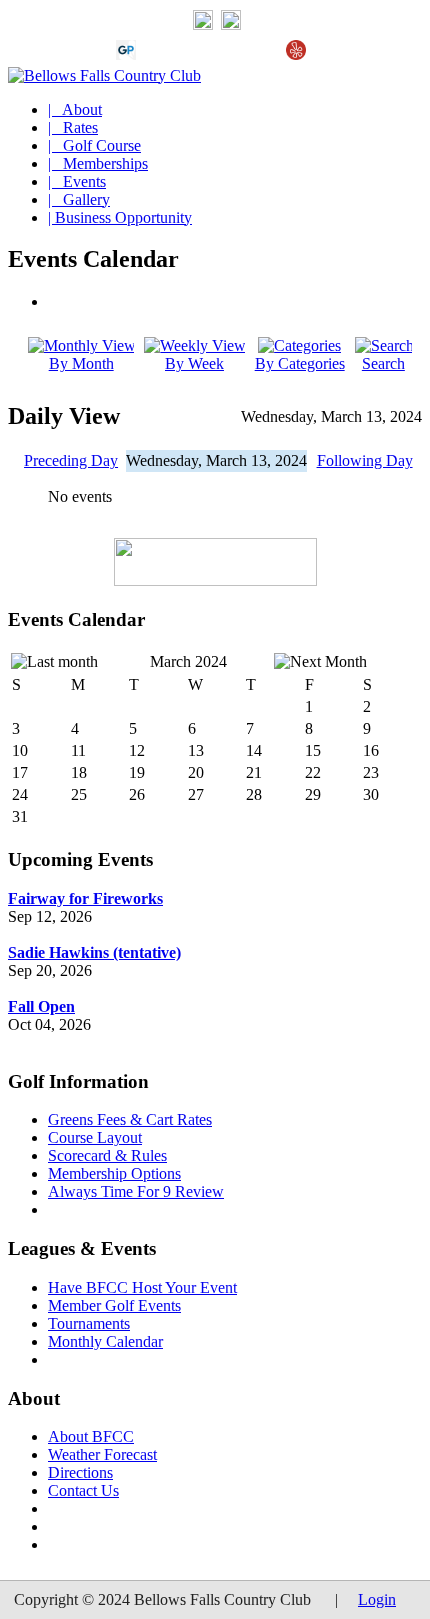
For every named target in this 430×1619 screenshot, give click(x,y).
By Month (81, 363)
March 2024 (188, 661)
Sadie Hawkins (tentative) (94, 952)
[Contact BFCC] (203, 25)
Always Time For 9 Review (136, 1191)
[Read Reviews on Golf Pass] (126, 54)
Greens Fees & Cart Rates (130, 1119)
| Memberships (98, 163)
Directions (80, 1472)
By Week (194, 363)
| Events (77, 181)
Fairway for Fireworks (85, 898)
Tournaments (89, 1323)
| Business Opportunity (120, 217)
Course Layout (95, 1137)
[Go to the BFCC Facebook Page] (231, 25)
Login (377, 1599)
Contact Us (83, 1490)
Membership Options (114, 1173)
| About (75, 109)
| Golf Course (94, 145)
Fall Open (41, 1006)
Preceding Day (71, 460)
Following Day (365, 460)
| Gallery (79, 199)
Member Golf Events (114, 1305)
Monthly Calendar (105, 1341)
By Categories (300, 363)
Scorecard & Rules (107, 1155)
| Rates (73, 127)
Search (383, 363)
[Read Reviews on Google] (158, 54)
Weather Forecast (102, 1454)
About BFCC (91, 1436)
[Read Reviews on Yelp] (296, 54)
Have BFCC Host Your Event (142, 1287)
